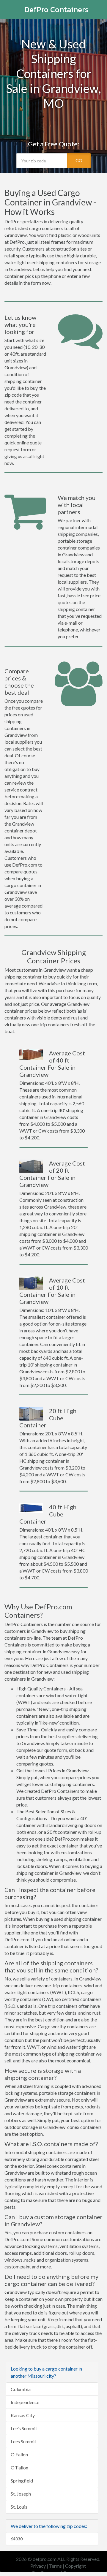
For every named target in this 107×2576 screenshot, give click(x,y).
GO (79, 160)
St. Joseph (21, 2494)
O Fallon (19, 2454)
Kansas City (23, 2415)
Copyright (75, 2566)
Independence (25, 2402)
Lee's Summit (24, 2428)
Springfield (22, 2481)
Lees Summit (23, 2441)
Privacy (38, 2566)
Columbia (21, 2389)
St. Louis (19, 2507)
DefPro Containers (56, 9)
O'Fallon (19, 2467)
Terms (55, 2566)
